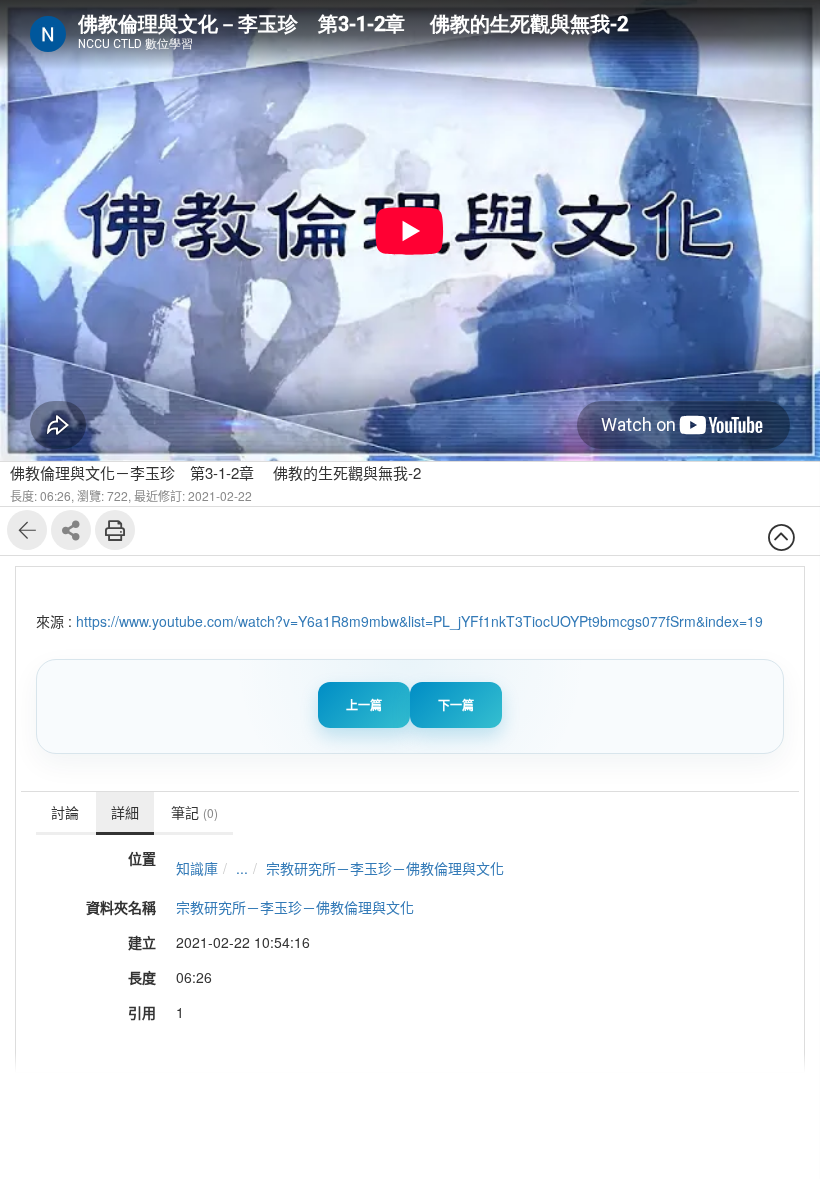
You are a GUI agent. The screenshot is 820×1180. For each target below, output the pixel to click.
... (242, 868)
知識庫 (197, 868)
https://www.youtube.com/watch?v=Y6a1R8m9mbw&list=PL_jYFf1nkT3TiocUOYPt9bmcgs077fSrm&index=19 (419, 621)
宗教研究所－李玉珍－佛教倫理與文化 (385, 868)
